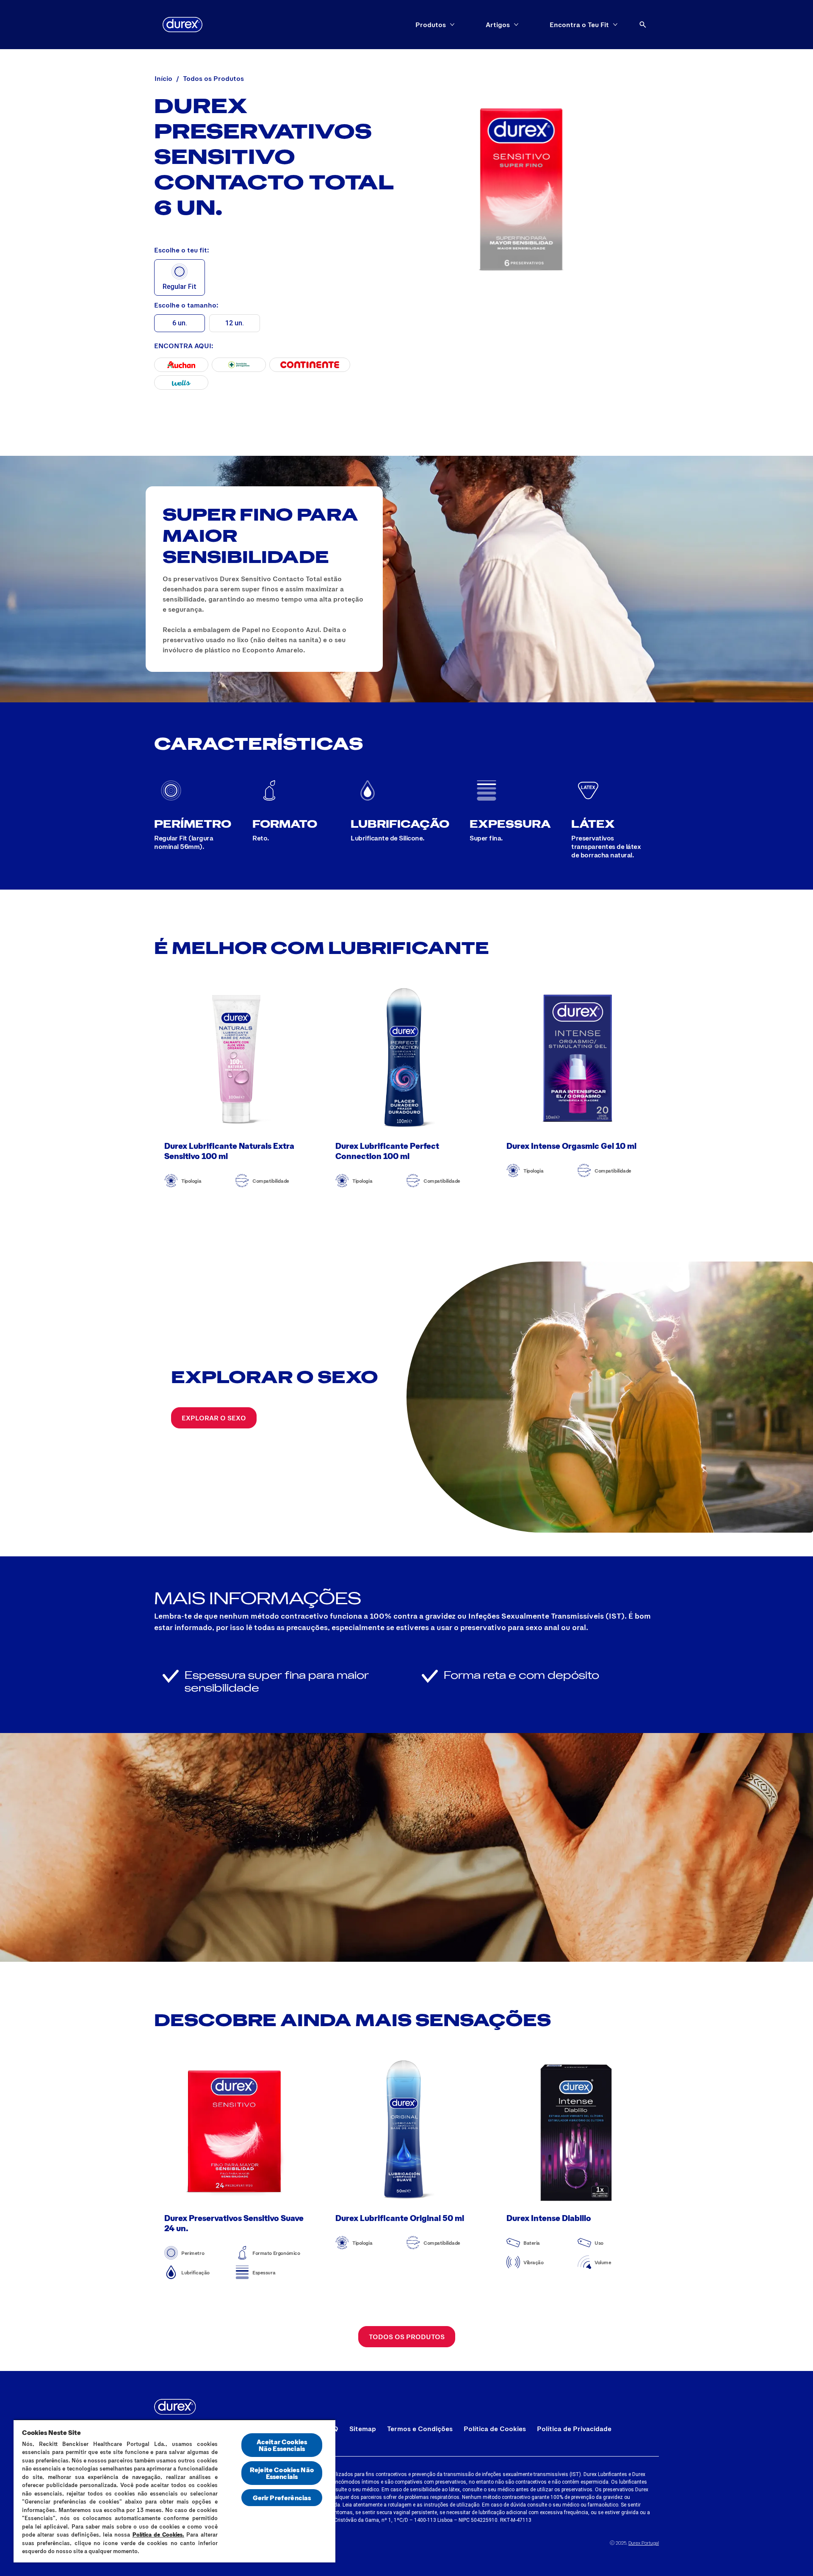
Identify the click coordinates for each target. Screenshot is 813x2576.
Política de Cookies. (159, 2534)
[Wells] (181, 383)
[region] (174, 2491)
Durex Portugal (644, 2543)
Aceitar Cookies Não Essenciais (282, 2445)
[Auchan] (181, 365)
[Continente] (310, 365)
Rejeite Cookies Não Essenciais (282, 2473)
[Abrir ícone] (643, 25)
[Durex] (183, 25)
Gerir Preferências (282, 2497)
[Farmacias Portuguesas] (239, 365)
